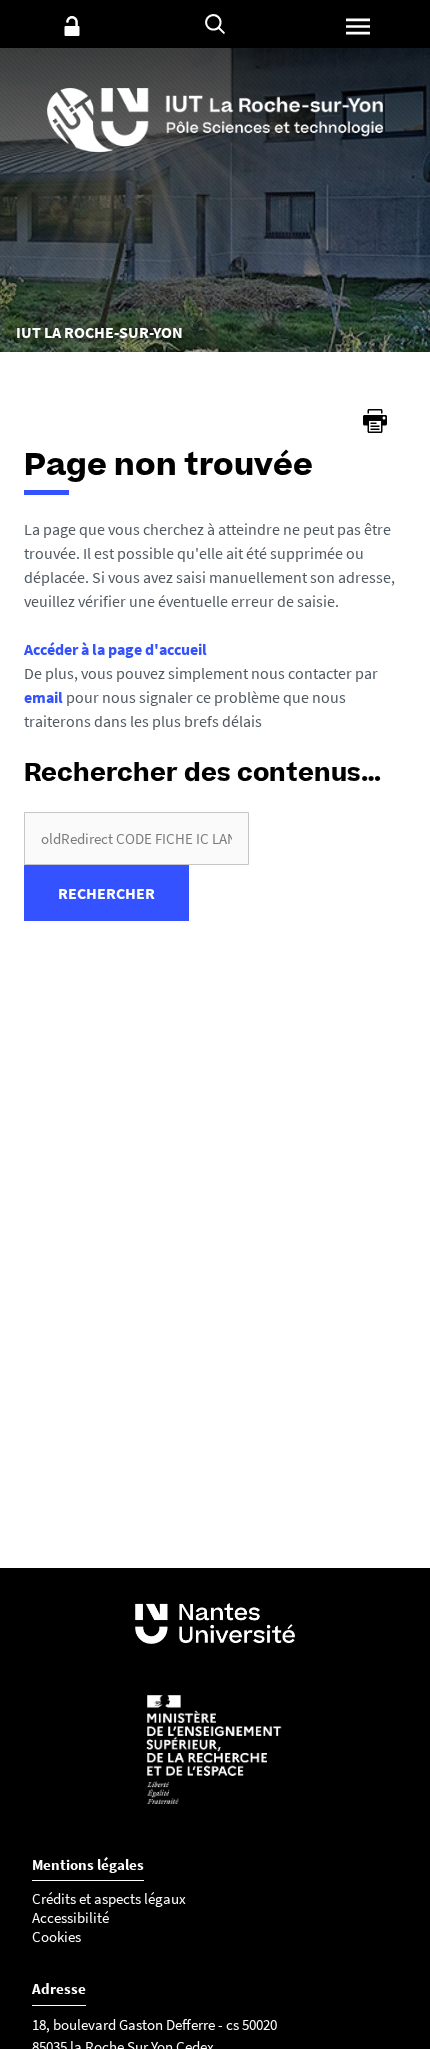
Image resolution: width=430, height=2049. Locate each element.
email (43, 697)
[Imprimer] (375, 421)
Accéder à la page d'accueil (115, 649)
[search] (136, 838)
